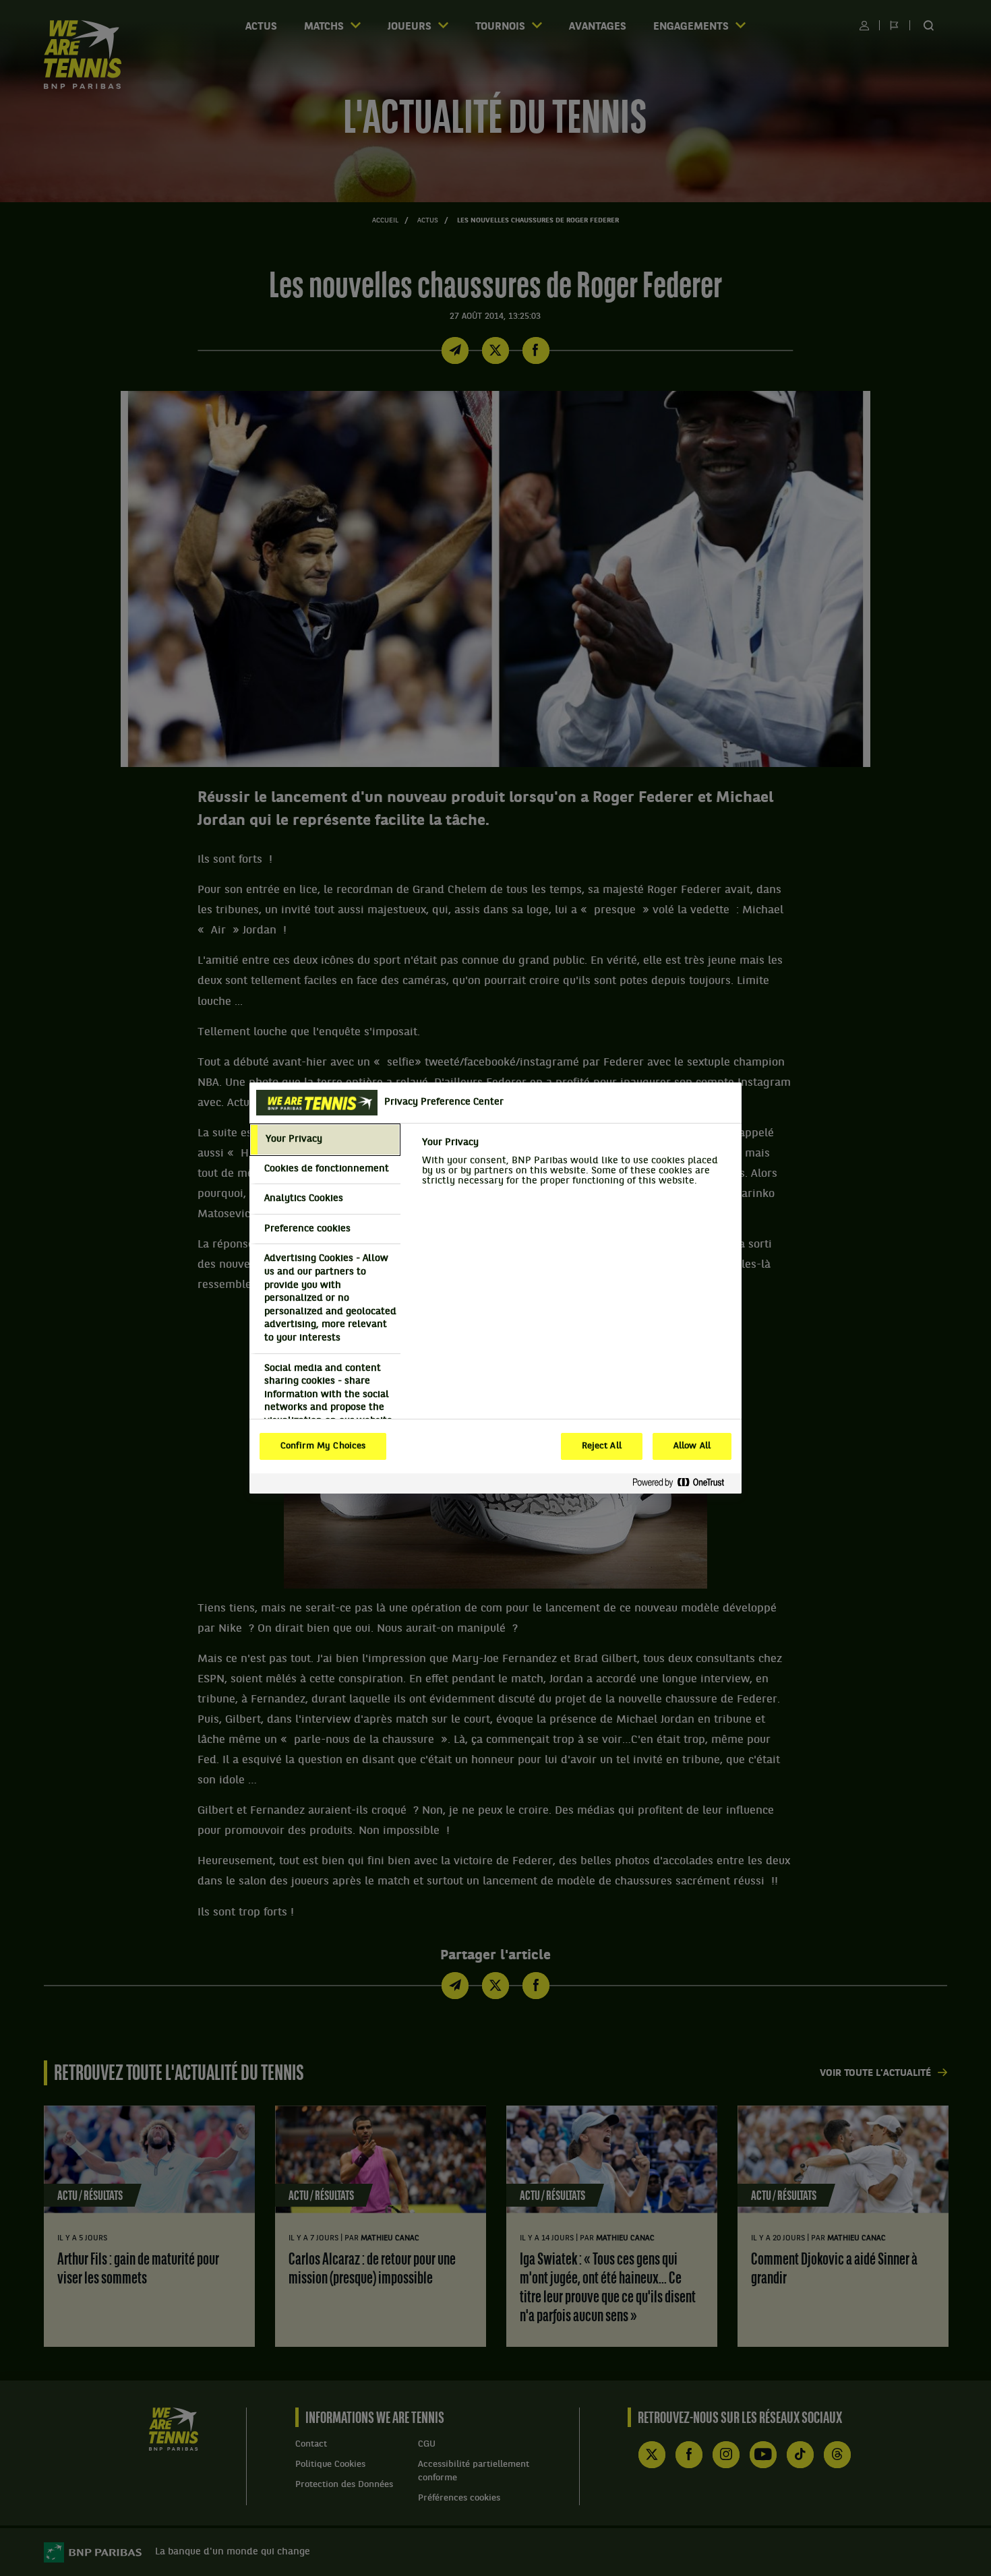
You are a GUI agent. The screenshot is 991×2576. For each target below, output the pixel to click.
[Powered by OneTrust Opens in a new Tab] (684, 1483)
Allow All (692, 1446)
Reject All (602, 1446)
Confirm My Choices (323, 1446)
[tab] (325, 1140)
